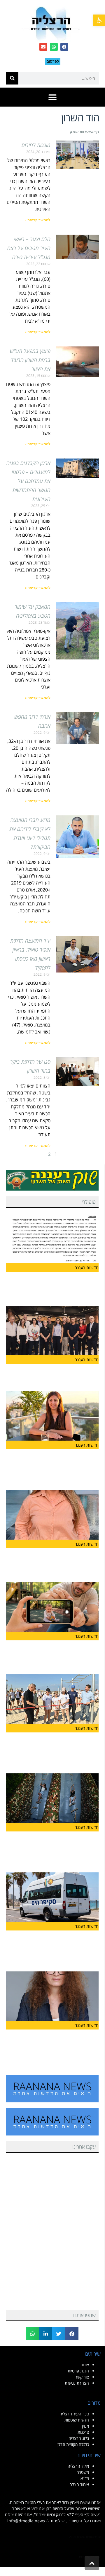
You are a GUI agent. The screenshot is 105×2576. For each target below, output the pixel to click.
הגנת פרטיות (78, 2371)
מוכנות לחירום (36, 145)
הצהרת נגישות (77, 2383)
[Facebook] (64, 47)
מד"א (85, 2478)
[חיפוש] (12, 78)
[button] (99, 20)
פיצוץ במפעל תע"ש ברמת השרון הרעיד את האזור (30, 360)
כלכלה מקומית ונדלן (73, 2444)
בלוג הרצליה (79, 2438)
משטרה (83, 2472)
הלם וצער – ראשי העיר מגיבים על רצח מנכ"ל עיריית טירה (29, 248)
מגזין (85, 2426)
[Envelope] (43, 47)
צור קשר (82, 2377)
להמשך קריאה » (38, 220)
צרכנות (83, 2432)
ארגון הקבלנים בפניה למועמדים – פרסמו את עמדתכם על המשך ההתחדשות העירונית (28, 481)
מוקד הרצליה (78, 2466)
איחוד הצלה (79, 2484)
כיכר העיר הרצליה (74, 2414)
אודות (85, 2365)
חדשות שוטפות (77, 2420)
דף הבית (93, 131)
